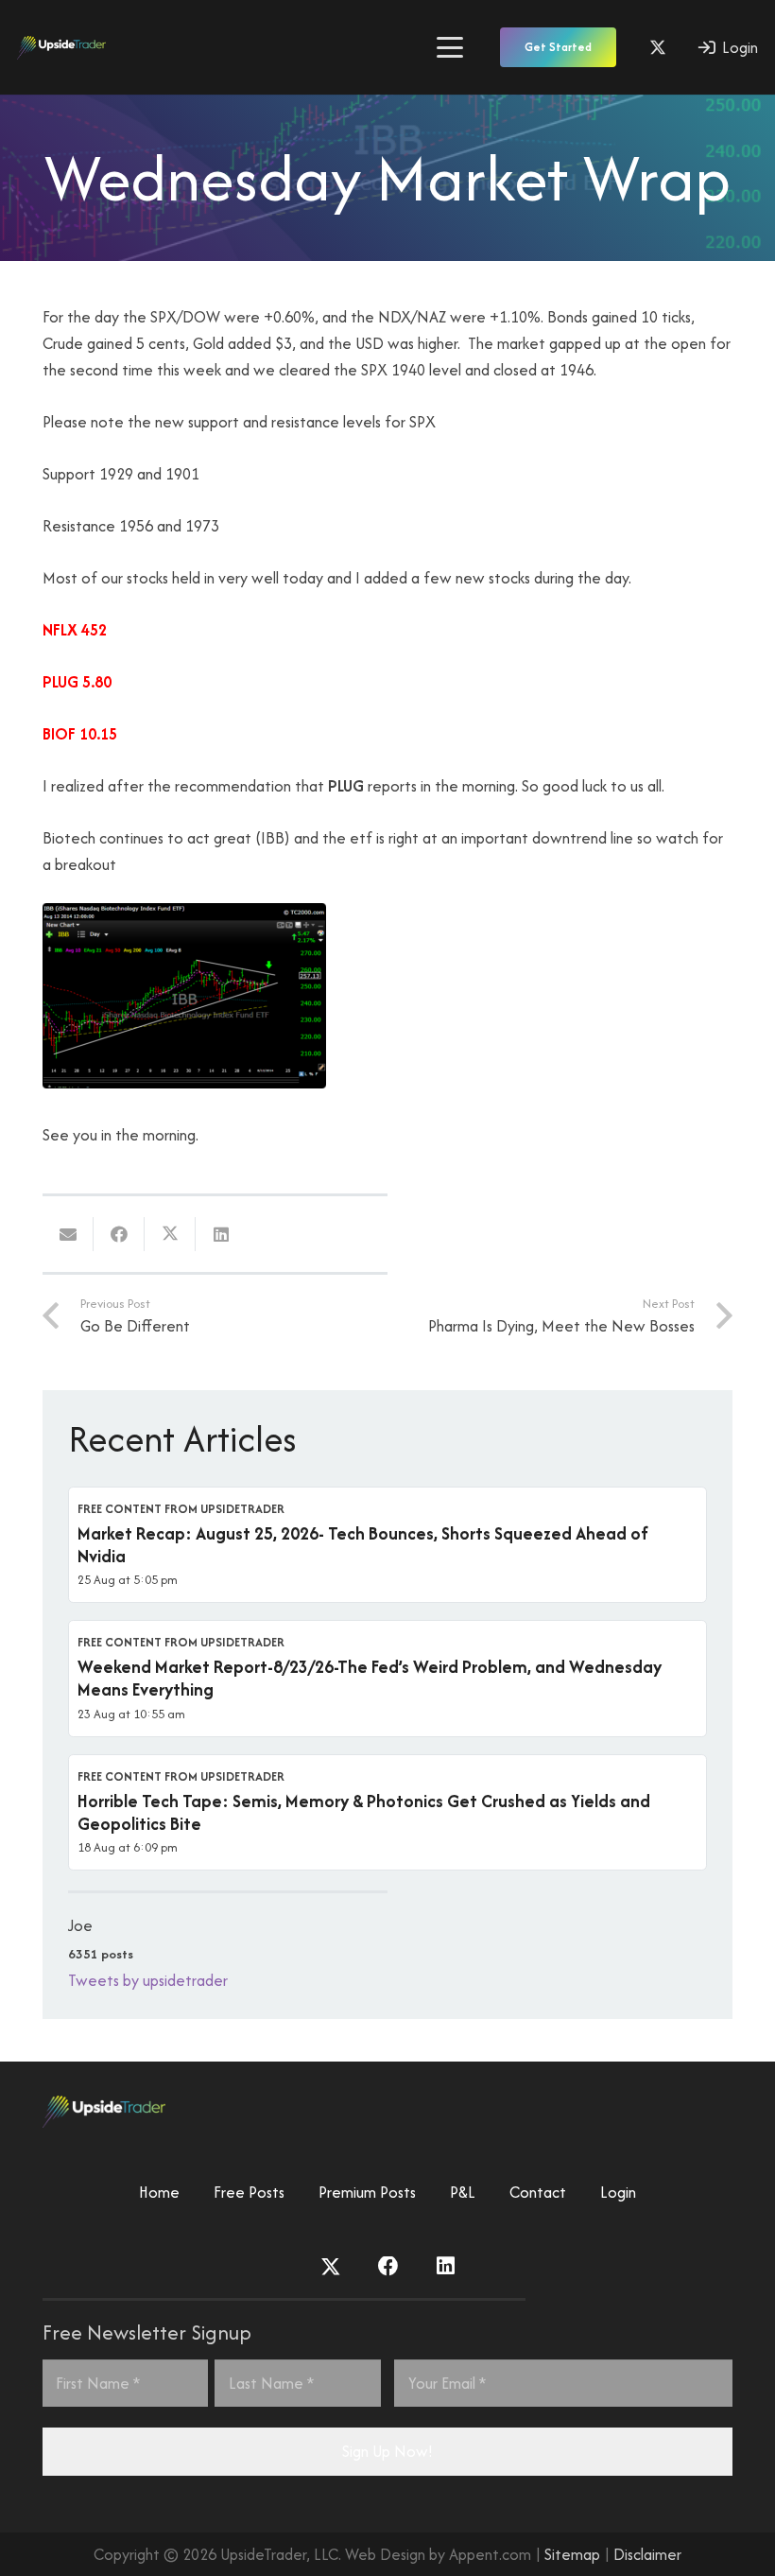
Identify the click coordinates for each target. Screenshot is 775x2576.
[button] (449, 47)
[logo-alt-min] (61, 48)
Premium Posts (367, 2192)
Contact (538, 2192)
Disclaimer (647, 2554)
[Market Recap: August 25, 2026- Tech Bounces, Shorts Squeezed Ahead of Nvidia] (387, 1545)
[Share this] (119, 1234)
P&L (463, 2192)
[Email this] (68, 1234)
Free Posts (249, 2192)
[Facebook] (388, 2267)
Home (159, 2192)
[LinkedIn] (446, 2267)
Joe (80, 1925)
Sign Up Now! (387, 2451)
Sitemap (572, 2554)
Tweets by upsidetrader (148, 1980)
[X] (658, 47)
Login (618, 2192)
